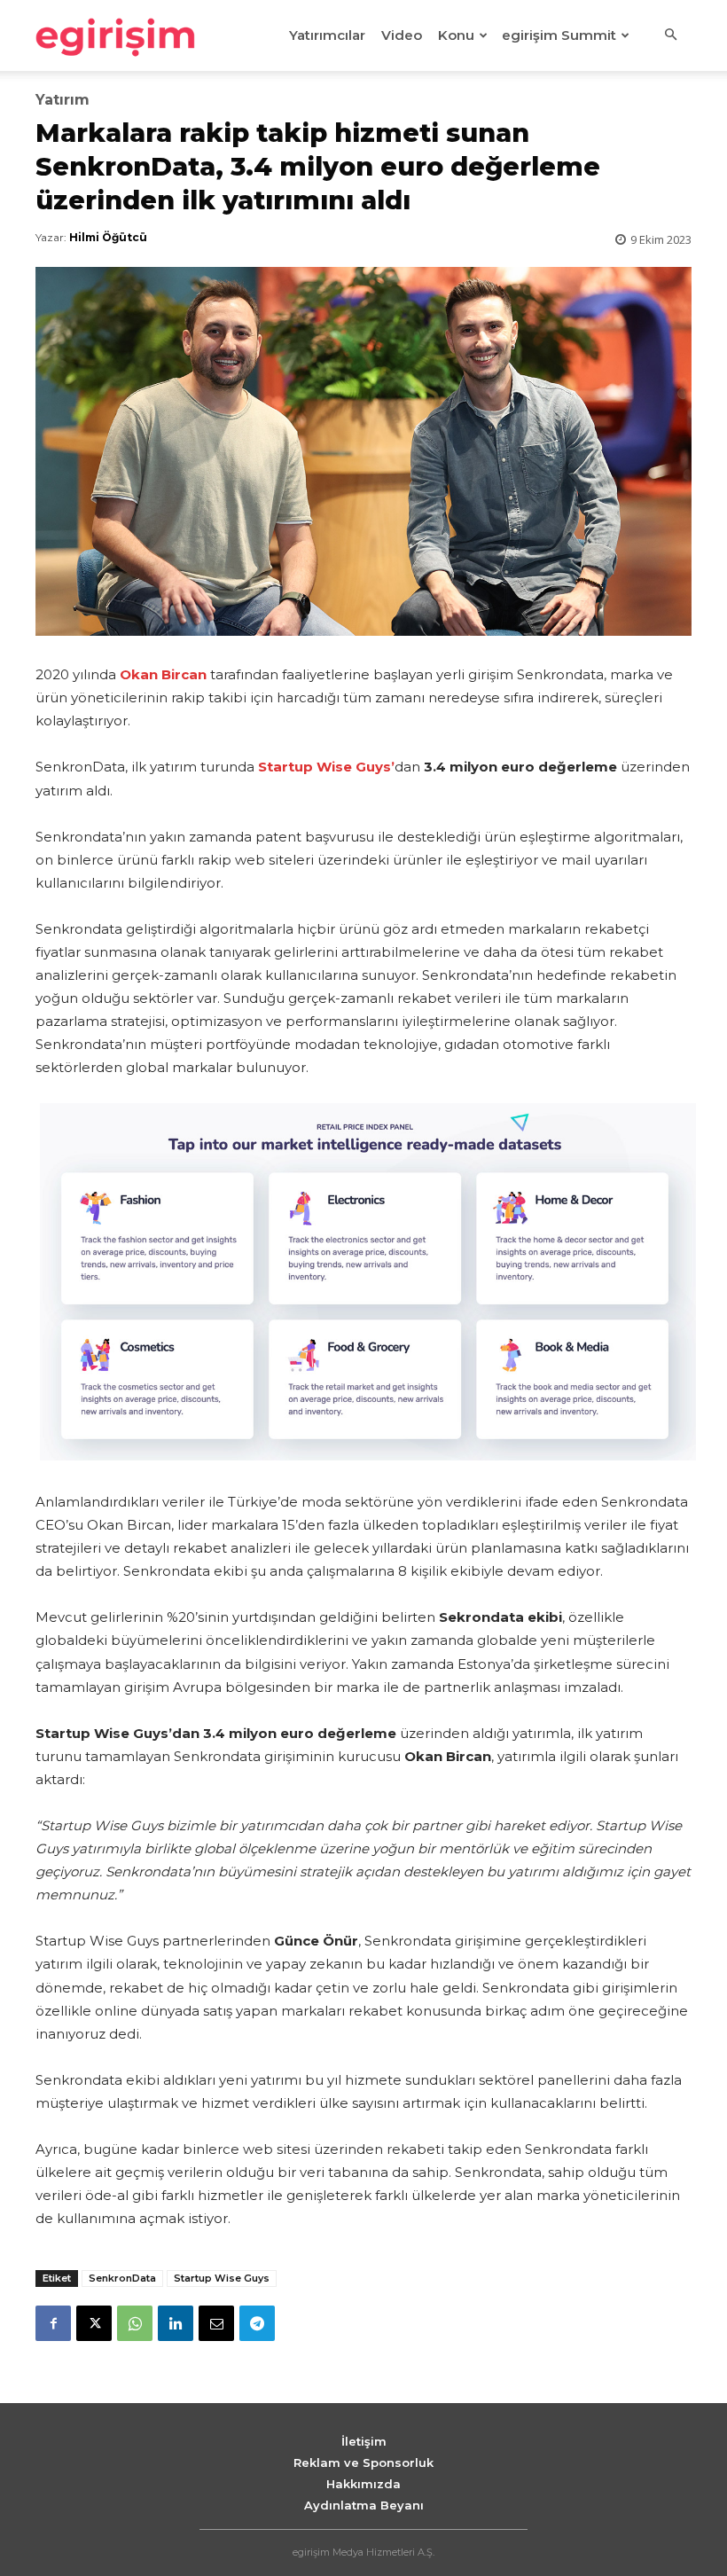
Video (402, 35)
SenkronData (122, 2278)
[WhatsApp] (135, 2323)
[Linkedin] (176, 2323)
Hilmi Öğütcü (108, 237)
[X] (94, 2323)
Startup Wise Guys (222, 2278)
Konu (456, 35)
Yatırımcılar (327, 35)
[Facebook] (53, 2323)
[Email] (216, 2323)
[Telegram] (257, 2323)
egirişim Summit (559, 35)
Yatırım (63, 100)
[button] (670, 35)
